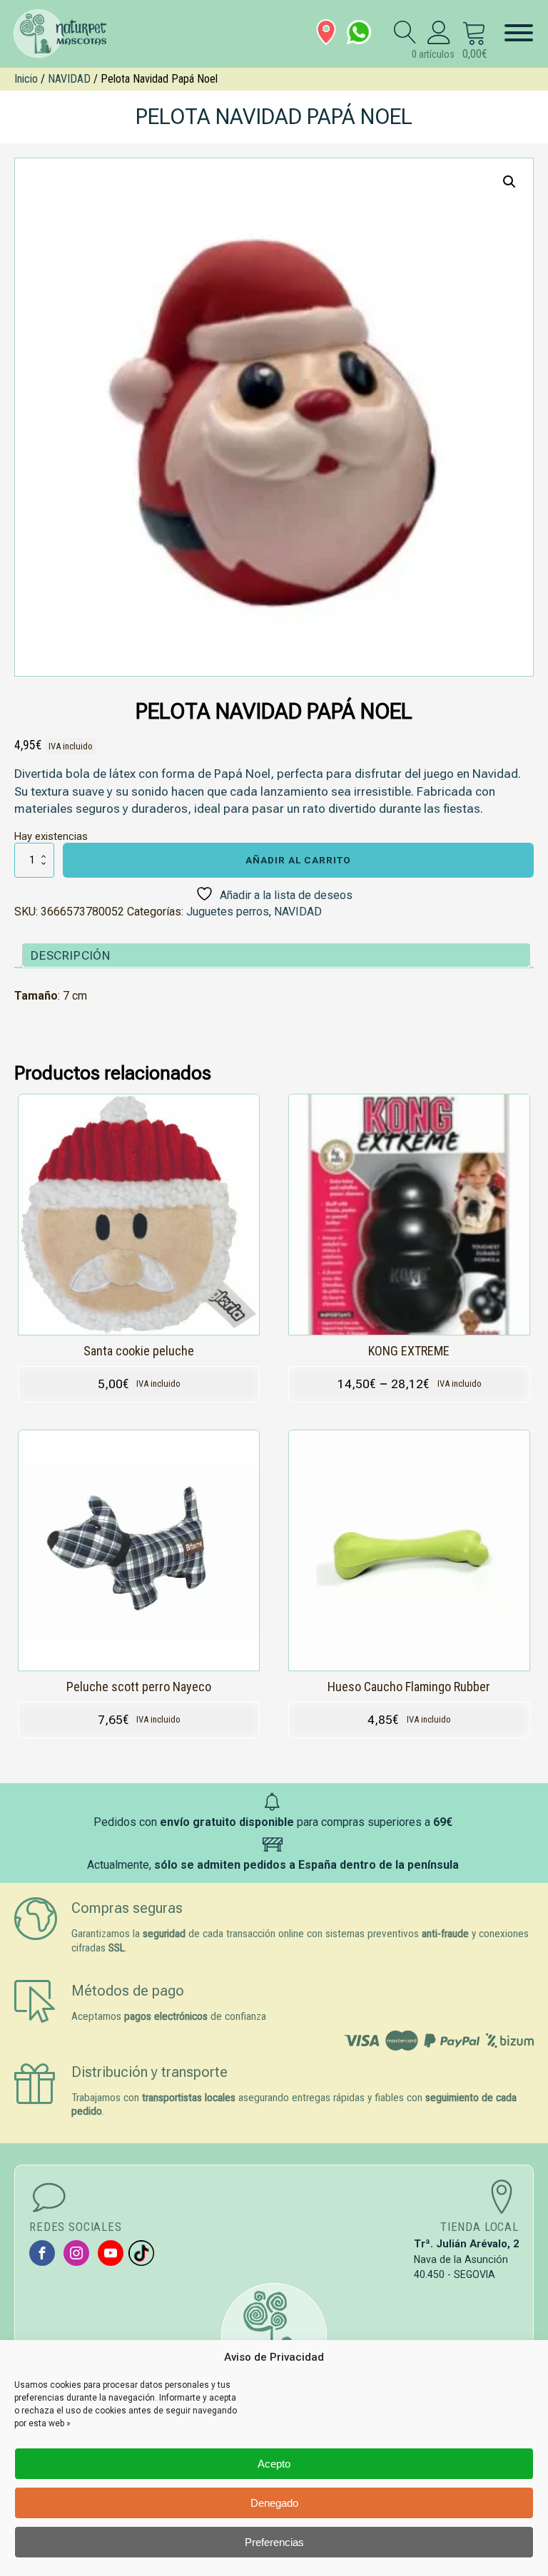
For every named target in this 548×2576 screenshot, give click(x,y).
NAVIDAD (69, 79)
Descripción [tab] (71, 955)
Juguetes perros (228, 912)
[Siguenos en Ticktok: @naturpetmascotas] (141, 2253)
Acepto (274, 2464)
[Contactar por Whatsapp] (359, 32)
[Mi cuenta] (439, 32)
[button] (509, 182)
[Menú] (519, 33)
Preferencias (274, 2542)
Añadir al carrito (298, 860)
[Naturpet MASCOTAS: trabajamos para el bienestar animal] (67, 34)
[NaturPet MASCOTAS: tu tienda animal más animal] (274, 2336)
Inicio (26, 79)
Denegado (274, 2503)
